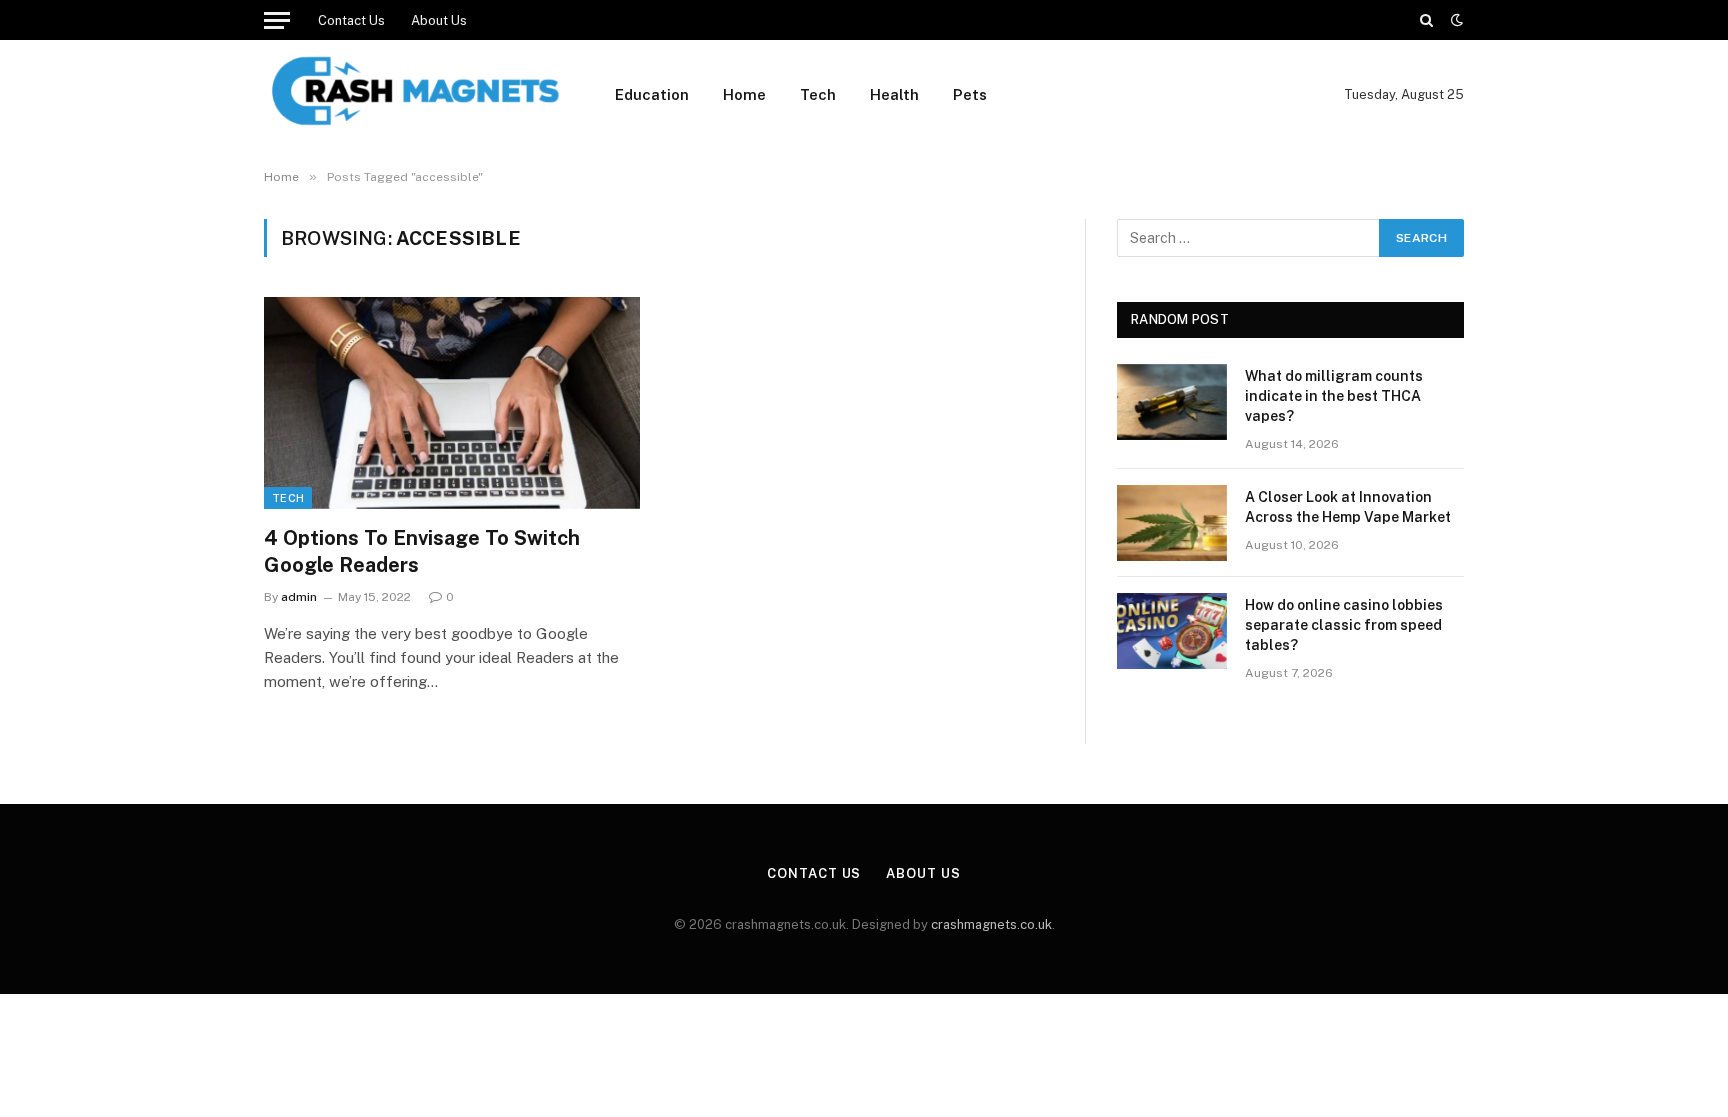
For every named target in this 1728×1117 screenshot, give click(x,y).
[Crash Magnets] (413, 95)
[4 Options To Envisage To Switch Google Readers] (452, 403)
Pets (970, 94)
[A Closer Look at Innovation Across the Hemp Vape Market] (1172, 523)
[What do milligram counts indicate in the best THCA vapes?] (1172, 402)
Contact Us (351, 20)
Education (652, 94)
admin (299, 597)
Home (744, 94)
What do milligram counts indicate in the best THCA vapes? (1334, 396)
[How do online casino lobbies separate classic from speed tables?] (1172, 631)
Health (894, 94)
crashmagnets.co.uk (991, 924)
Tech (818, 94)
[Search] (1426, 20)
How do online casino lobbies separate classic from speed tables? (1344, 625)
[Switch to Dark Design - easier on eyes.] (1455, 20)
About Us (439, 20)
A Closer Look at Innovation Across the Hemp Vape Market (1348, 507)
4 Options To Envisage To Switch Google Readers (422, 551)
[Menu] (277, 20)
